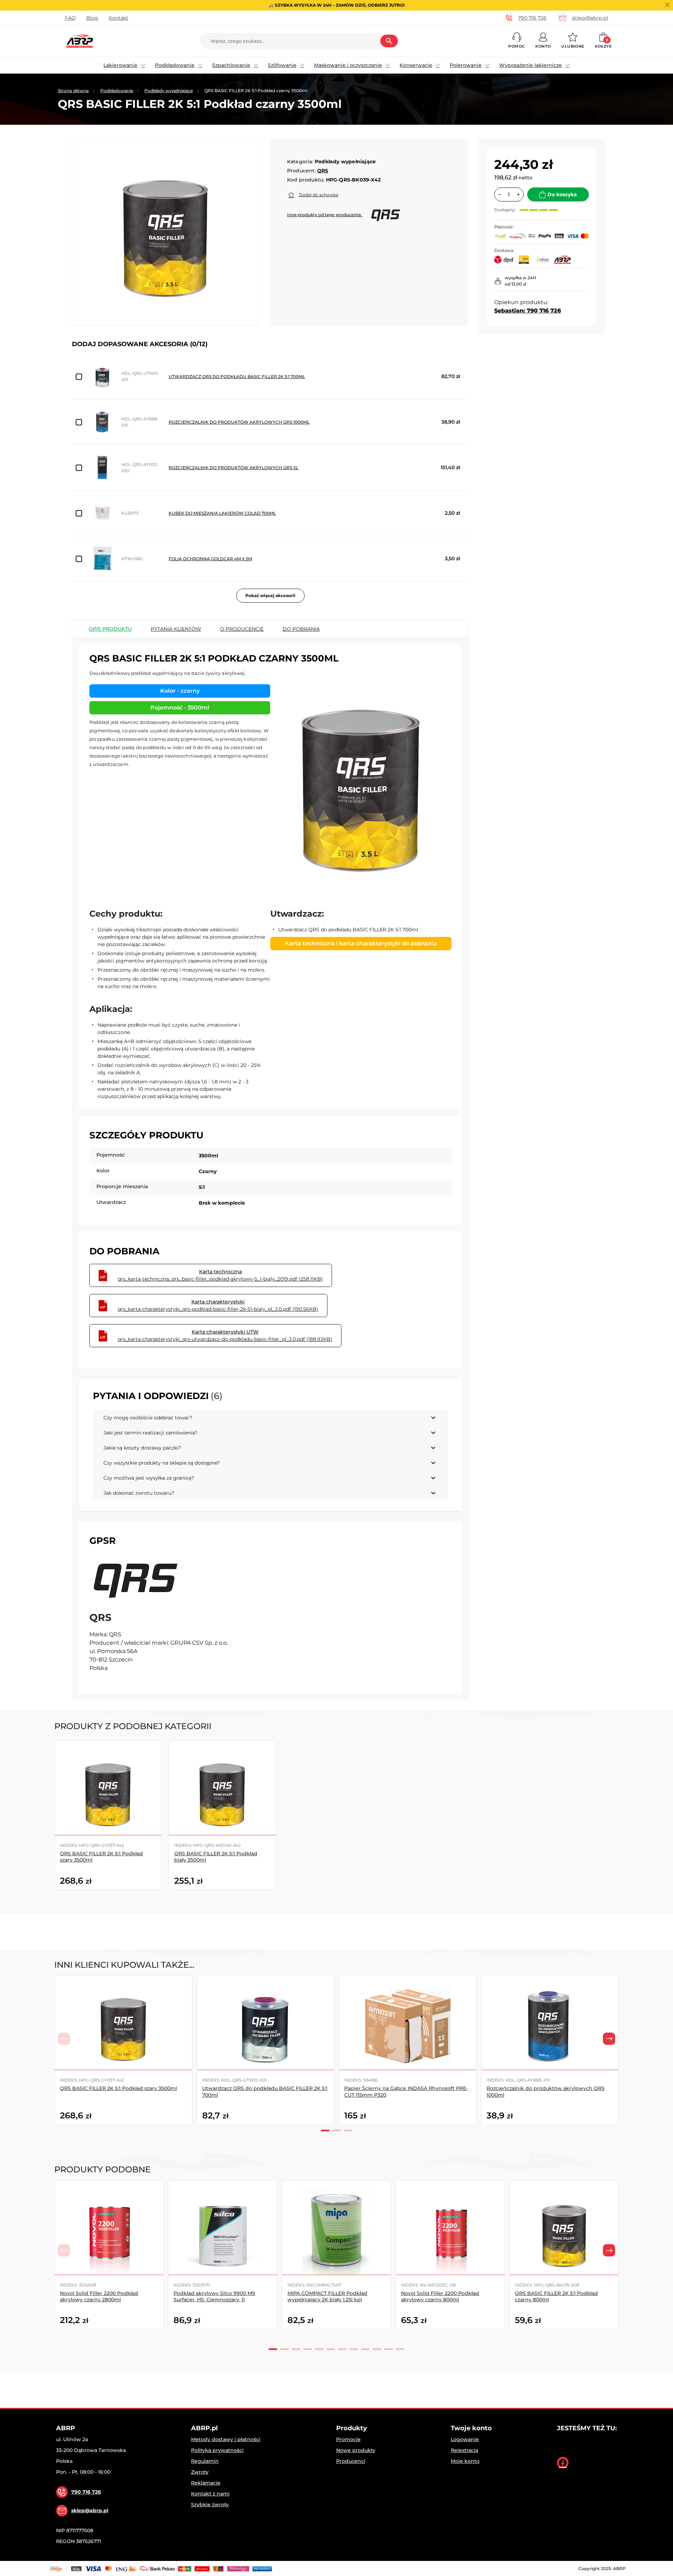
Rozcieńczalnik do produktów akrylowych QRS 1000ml (239, 422)
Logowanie (465, 2439)
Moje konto (465, 2461)
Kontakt (118, 18)
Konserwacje (416, 65)
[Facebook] (563, 2463)
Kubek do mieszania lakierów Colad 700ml (222, 513)
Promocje (348, 2439)
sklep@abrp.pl (590, 18)
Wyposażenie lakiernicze (531, 65)
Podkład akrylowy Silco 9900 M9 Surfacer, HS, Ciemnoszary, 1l (214, 2296)
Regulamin (205, 2461)
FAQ (70, 18)
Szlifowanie (282, 65)
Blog (92, 18)
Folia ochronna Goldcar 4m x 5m (210, 559)
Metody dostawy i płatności (226, 2439)
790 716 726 (532, 18)
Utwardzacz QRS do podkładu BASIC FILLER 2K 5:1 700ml (237, 376)
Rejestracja (464, 2450)
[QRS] (136, 1579)
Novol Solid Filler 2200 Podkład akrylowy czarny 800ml (440, 2296)
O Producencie (242, 629)
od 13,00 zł (515, 284)
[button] (516, 41)
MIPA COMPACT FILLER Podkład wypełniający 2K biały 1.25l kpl (327, 2296)
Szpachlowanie (231, 65)
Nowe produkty (356, 2450)
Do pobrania (301, 629)
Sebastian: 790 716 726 (528, 311)
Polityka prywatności (217, 2450)
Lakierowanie (120, 65)
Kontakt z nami (210, 2494)
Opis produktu (110, 629)
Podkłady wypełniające (169, 91)
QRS (323, 171)
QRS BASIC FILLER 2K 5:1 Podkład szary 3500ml (118, 2088)
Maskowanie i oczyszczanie (348, 65)
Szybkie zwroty (210, 2505)
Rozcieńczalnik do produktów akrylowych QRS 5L (233, 468)
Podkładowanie (175, 65)
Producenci (351, 2461)
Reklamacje (206, 2483)
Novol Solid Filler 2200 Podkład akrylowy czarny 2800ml (99, 2296)
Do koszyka (562, 194)
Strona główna (73, 91)
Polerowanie (466, 65)
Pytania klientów (176, 629)
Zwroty (200, 2472)
